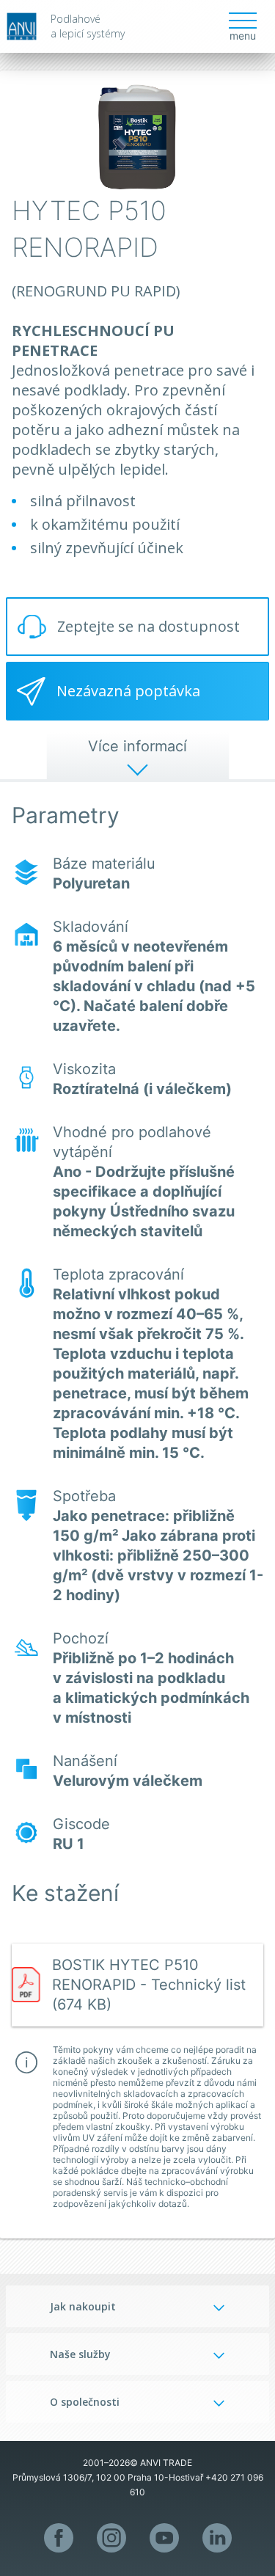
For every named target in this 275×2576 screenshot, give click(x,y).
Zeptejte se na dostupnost (148, 626)
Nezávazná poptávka (128, 691)
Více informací (137, 746)
